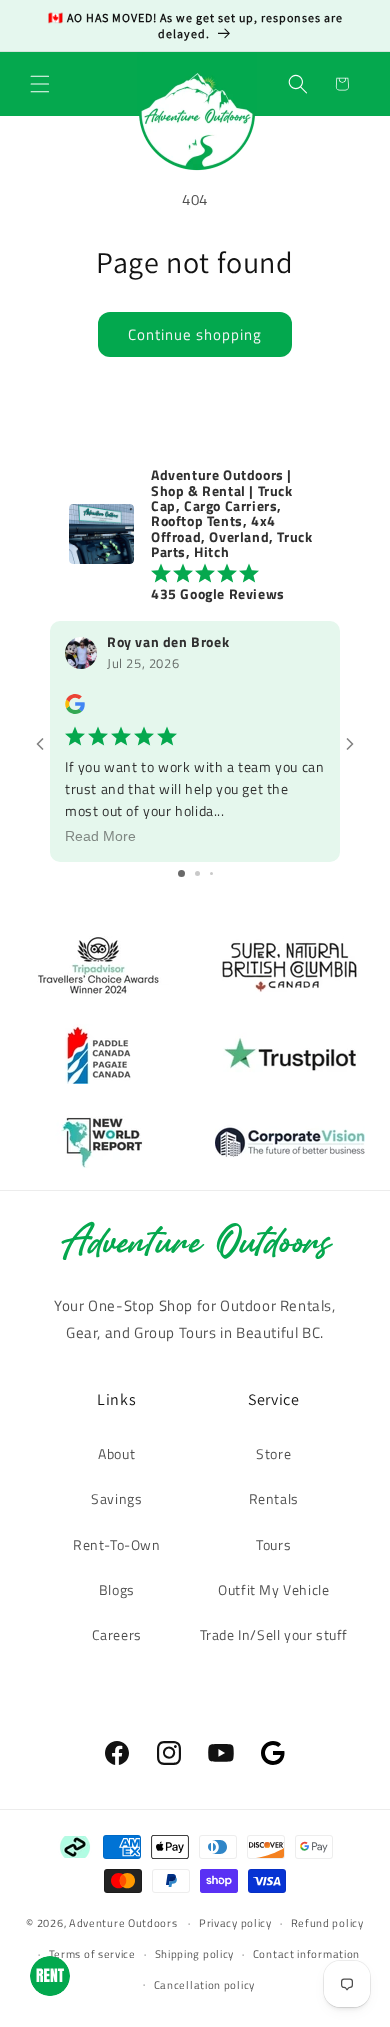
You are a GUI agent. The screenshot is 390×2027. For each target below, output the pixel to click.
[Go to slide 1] (181, 873)
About (116, 1453)
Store (273, 1453)
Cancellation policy (204, 1985)
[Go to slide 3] (211, 873)
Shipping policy (195, 1954)
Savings (116, 1498)
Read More (100, 836)
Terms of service (92, 1954)
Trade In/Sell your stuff (274, 1634)
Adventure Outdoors (123, 1923)
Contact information (306, 1954)
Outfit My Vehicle (273, 1589)
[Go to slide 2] (197, 873)
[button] (40, 84)
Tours (273, 1544)
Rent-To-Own (117, 1544)
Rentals (274, 1498)
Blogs (117, 1589)
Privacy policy (235, 1923)
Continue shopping (195, 334)
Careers (117, 1634)
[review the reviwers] (75, 708)
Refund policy (327, 1923)
